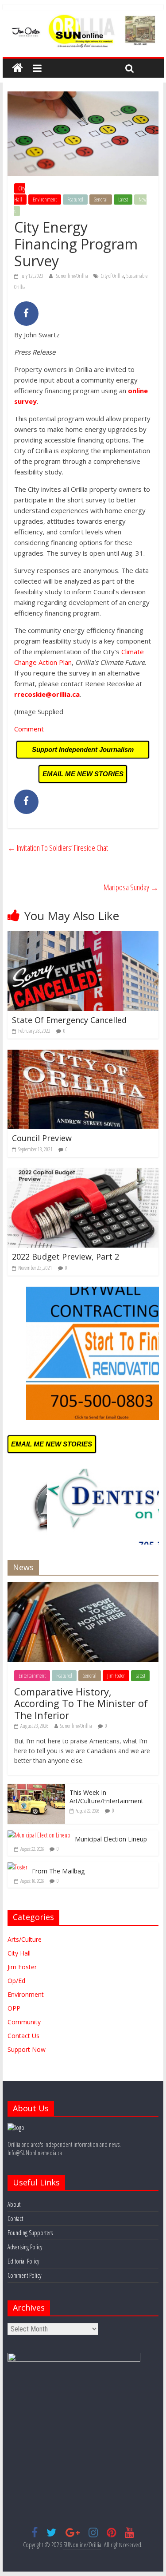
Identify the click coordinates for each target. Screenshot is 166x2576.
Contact (15, 2218)
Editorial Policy (23, 2261)
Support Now (27, 2049)
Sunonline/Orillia (73, 276)
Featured (75, 200)
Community (24, 2022)
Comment (29, 729)
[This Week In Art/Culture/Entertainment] (36, 1788)
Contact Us (23, 2036)
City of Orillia (112, 276)
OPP (14, 2008)
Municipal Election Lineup (111, 1839)
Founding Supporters (30, 2233)
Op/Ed (16, 1981)
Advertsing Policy (25, 2247)
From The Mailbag (58, 1871)
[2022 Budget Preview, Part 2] (83, 1173)
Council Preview (42, 1138)
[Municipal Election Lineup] (39, 1835)
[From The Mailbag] (17, 1867)
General (101, 200)
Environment (45, 200)
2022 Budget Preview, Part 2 (66, 1256)
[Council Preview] (83, 1055)
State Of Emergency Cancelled (69, 1020)
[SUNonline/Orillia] (17, 68)
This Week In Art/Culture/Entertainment (106, 1797)
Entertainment (32, 1676)
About (14, 2204)
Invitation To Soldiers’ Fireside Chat (58, 848)
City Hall (20, 194)
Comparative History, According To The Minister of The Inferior (81, 1703)
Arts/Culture (25, 1939)
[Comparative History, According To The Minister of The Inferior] (83, 1587)
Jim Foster (116, 1676)
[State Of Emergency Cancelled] (83, 936)
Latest (123, 200)
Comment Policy (24, 2275)
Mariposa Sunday (131, 887)
